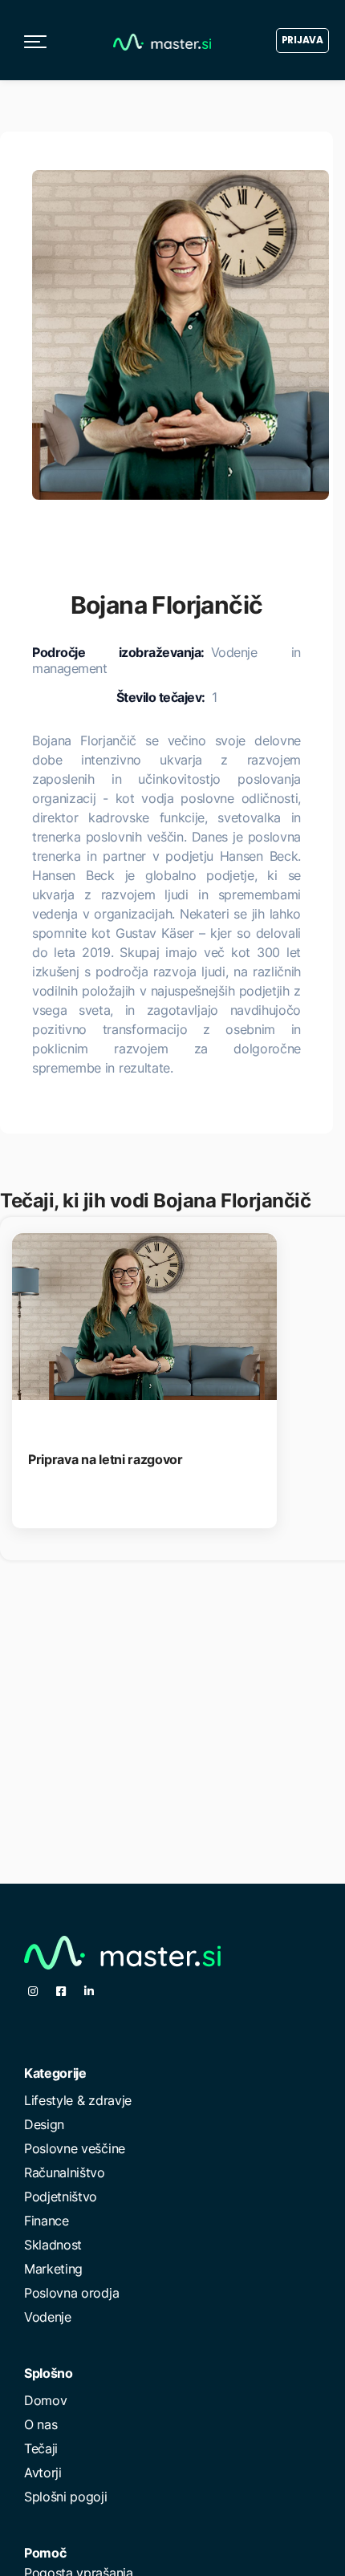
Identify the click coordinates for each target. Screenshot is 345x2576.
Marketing (53, 2269)
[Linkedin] (89, 1991)
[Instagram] (33, 1991)
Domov (45, 2400)
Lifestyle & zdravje (78, 2100)
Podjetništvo (61, 2197)
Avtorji (43, 2473)
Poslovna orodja (71, 2293)
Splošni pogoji (66, 2497)
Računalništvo (65, 2172)
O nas (41, 2424)
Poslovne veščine (75, 2148)
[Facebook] (61, 1991)
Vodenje (48, 2317)
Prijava (302, 40)
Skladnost (53, 2245)
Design (44, 2124)
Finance (47, 2221)
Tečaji (41, 2448)
